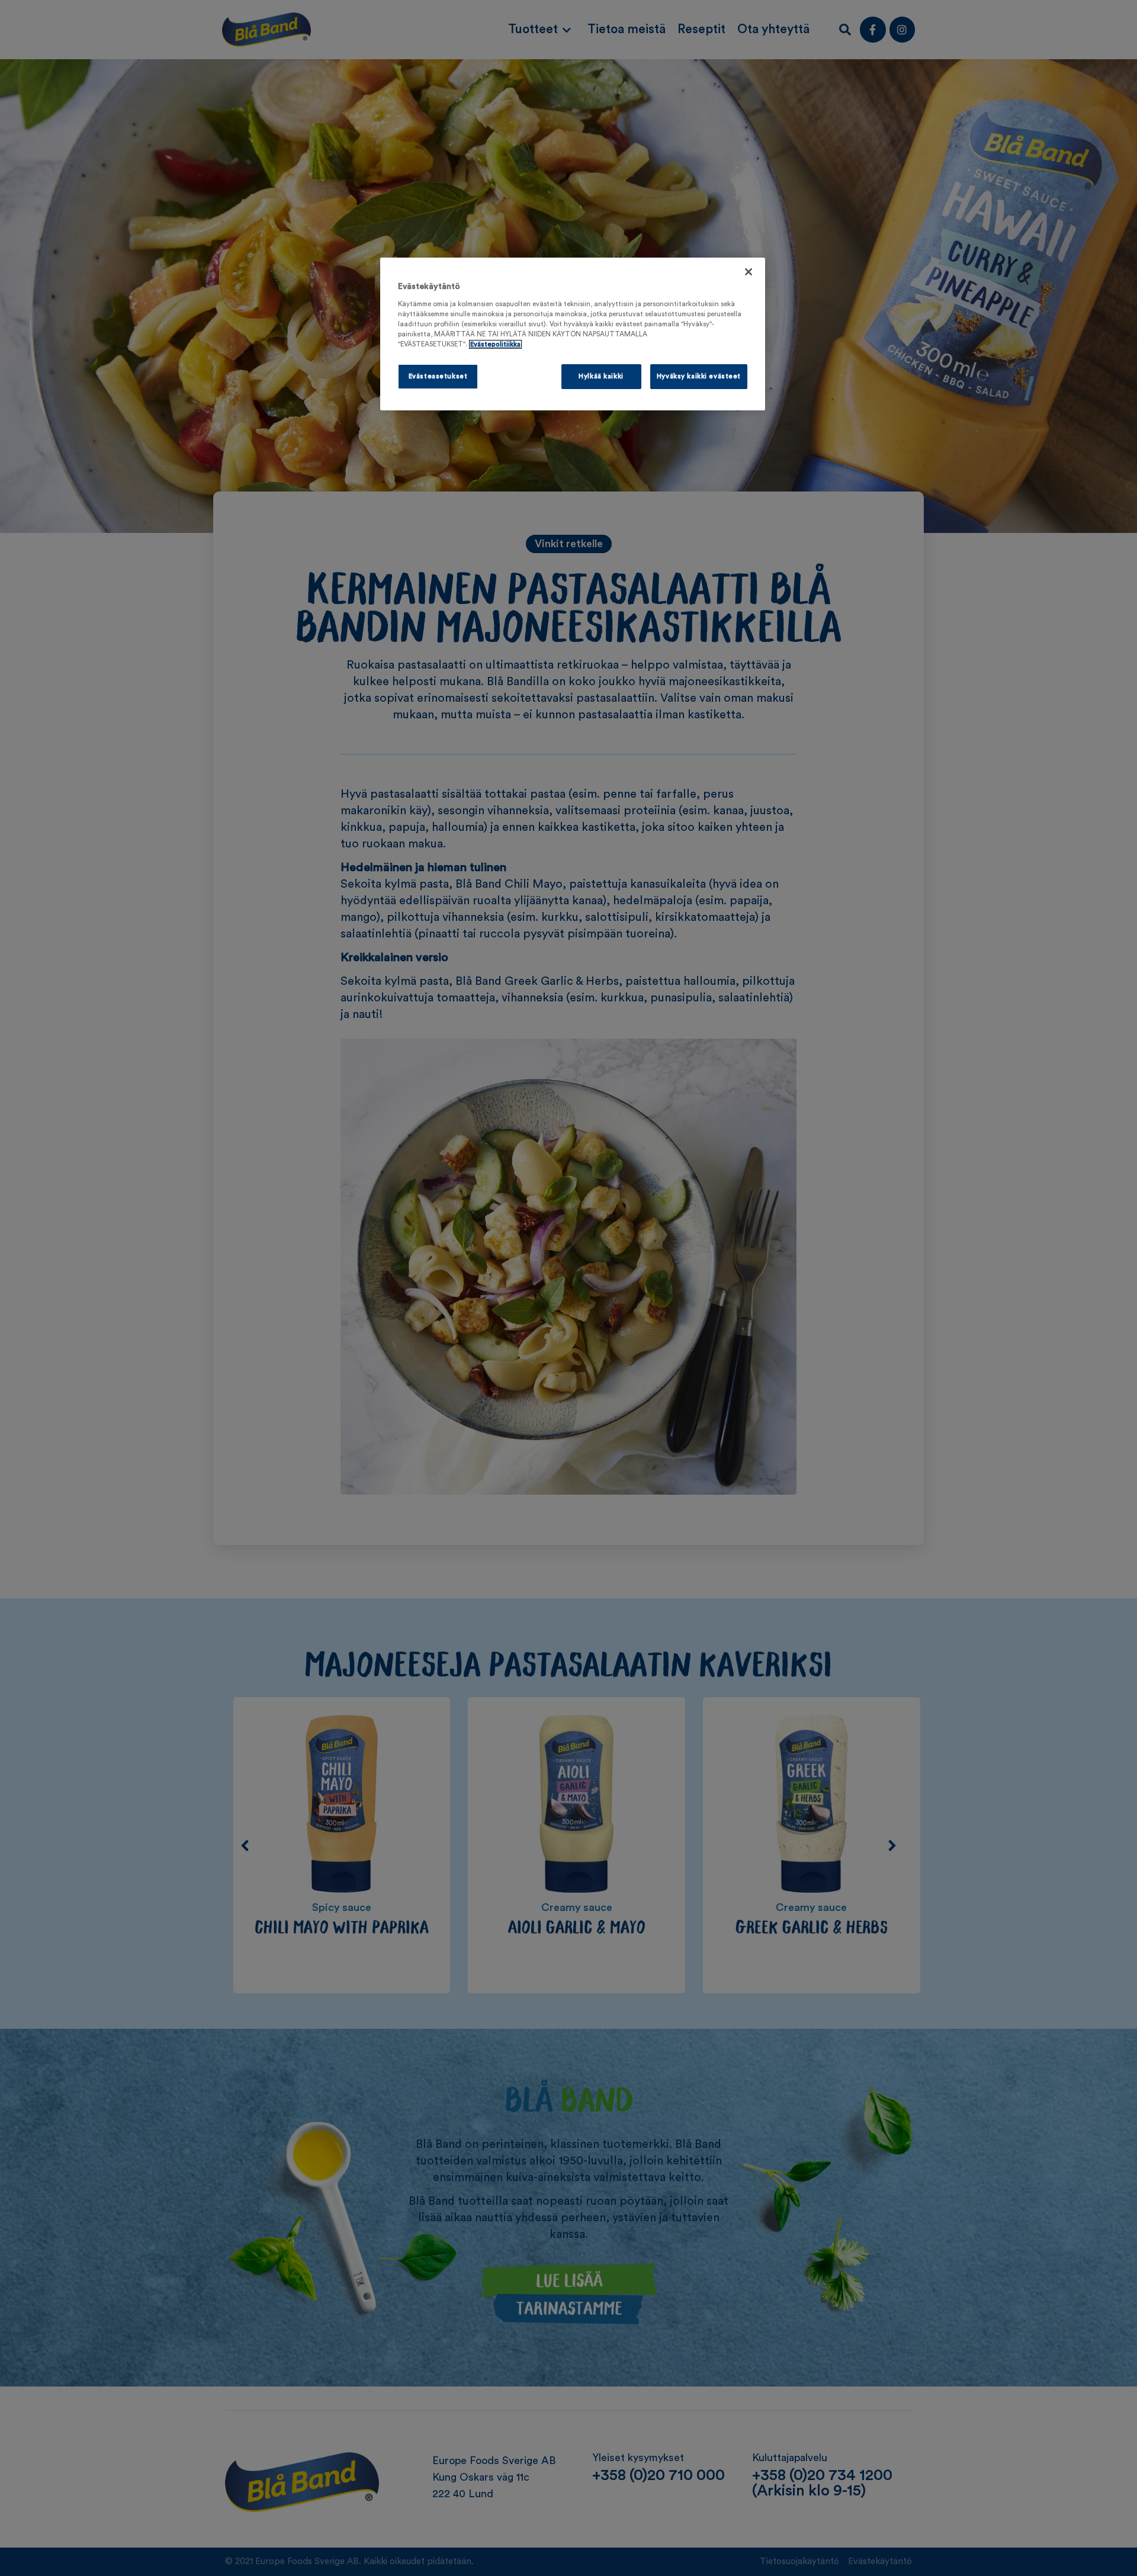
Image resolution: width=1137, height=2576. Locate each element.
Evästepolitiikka (495, 344)
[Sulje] (749, 272)
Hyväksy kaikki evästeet (699, 376)
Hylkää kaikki (601, 376)
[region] (573, 334)
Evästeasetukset (438, 376)
